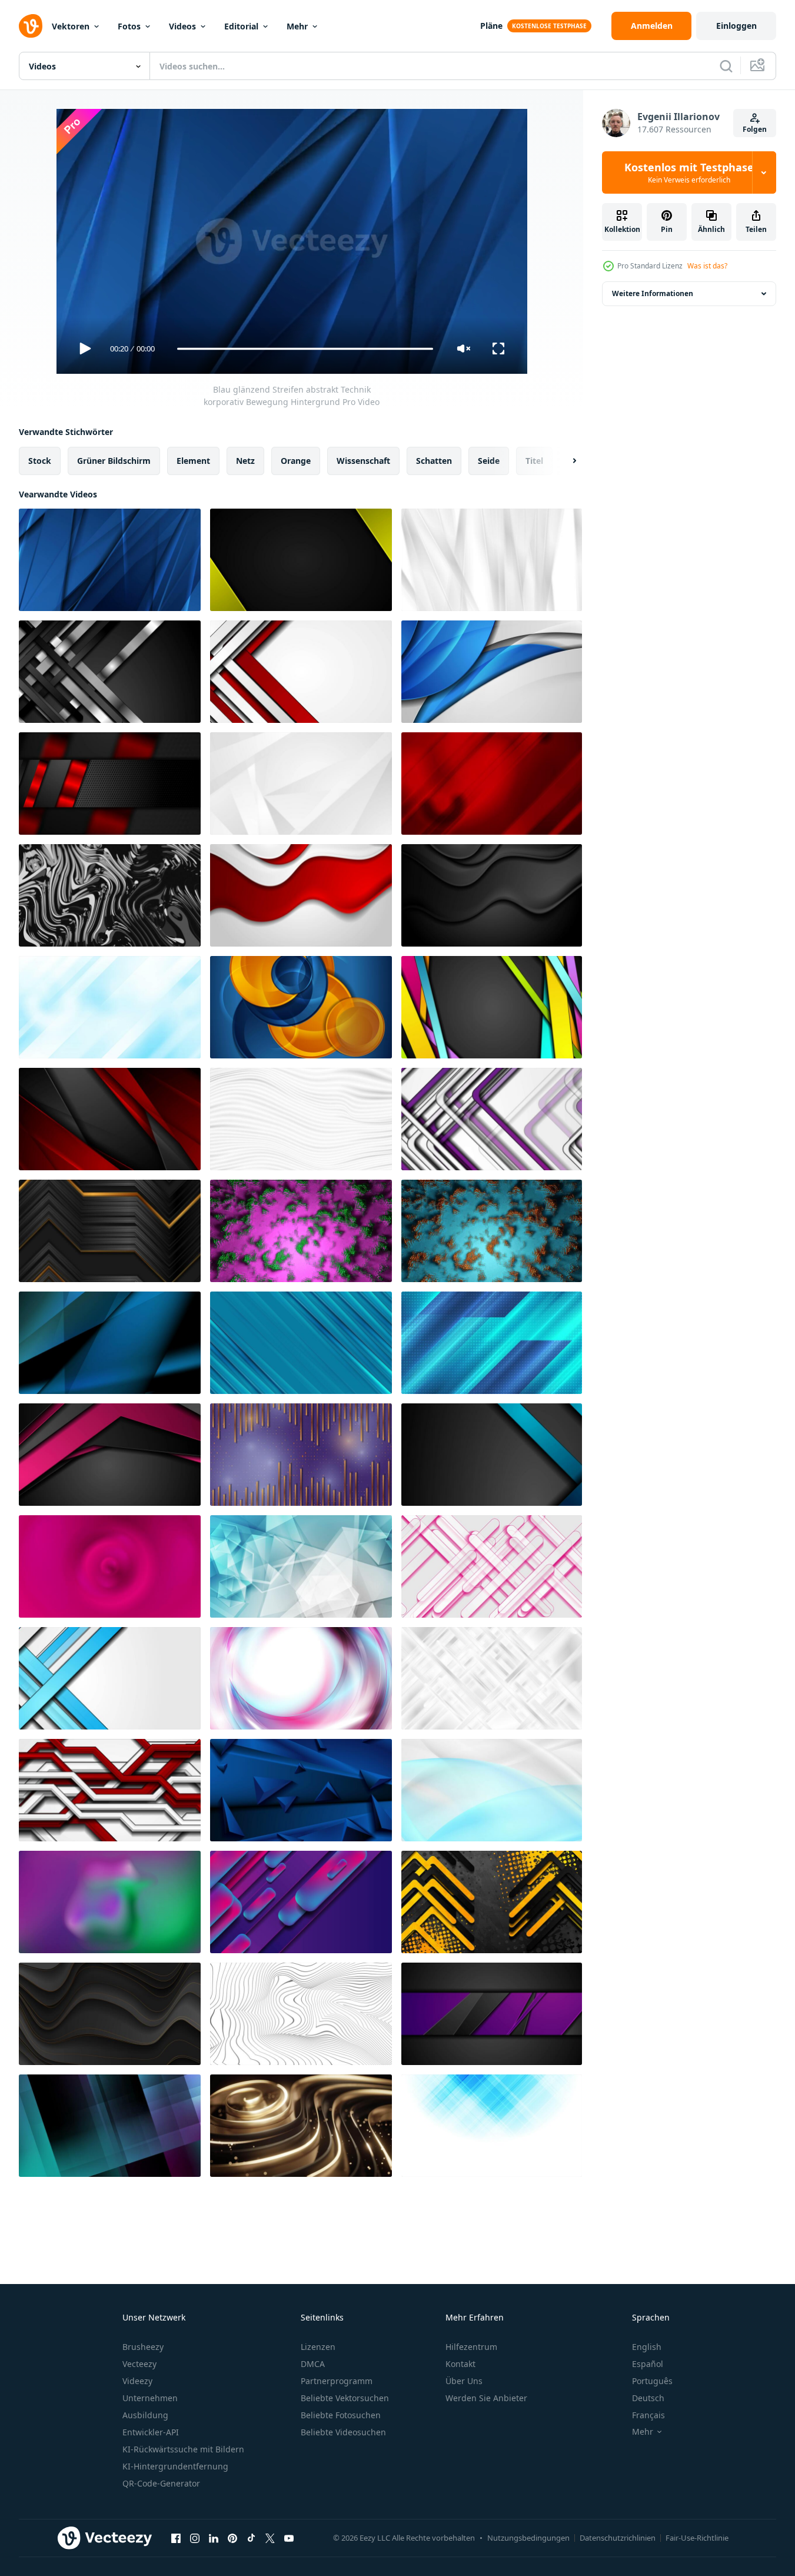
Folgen (755, 129)
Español (648, 2364)
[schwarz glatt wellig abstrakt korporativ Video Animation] (492, 895)
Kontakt (460, 2364)
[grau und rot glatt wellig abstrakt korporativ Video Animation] (301, 895)
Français (648, 2415)
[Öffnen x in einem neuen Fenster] (270, 2538)
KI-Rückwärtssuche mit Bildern (183, 2449)
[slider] (305, 349)
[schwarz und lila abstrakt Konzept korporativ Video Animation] (110, 1455)
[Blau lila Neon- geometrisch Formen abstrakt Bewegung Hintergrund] (301, 1902)
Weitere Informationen (653, 293)
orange (296, 461)
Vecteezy (139, 2364)
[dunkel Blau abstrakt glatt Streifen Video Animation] (110, 1343)
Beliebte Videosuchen (343, 2432)
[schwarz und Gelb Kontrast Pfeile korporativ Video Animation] (492, 1902)
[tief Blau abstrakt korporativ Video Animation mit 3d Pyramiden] (301, 1790)
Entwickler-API (151, 2432)
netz (245, 461)
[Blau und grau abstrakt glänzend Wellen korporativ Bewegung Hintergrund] (492, 672)
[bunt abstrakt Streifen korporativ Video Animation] (492, 1007)
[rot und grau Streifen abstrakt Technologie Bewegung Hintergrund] (110, 1790)
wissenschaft (363, 461)
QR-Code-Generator (161, 2483)
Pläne (491, 26)
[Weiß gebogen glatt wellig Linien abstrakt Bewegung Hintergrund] (301, 1119)
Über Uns (464, 2381)
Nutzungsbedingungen (528, 2538)
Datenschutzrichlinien (618, 2538)
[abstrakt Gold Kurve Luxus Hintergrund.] (301, 2126)
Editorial (241, 26)
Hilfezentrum (471, 2347)
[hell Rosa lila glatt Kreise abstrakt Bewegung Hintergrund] (110, 1566)
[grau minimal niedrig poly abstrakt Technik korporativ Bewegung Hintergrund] (301, 784)
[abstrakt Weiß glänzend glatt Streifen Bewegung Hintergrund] (492, 560)
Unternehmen (150, 2398)
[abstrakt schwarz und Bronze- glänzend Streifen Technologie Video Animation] (110, 1231)
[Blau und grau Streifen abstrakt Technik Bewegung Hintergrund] (110, 1678)
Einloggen (736, 26)
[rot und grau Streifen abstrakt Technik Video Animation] (301, 672)
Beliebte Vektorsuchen (345, 2398)
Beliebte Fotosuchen (341, 2415)
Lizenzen (318, 2347)
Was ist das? (707, 266)
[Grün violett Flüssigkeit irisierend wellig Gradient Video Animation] (110, 1902)
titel (534, 461)
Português (652, 2381)
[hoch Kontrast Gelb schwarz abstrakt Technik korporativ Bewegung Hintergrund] (301, 560)
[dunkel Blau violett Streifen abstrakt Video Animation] (110, 2126)
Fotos (129, 26)
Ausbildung (145, 2415)
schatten (434, 461)
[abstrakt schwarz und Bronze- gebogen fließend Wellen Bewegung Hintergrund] (110, 2014)
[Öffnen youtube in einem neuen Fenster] (289, 2538)
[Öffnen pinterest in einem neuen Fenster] (232, 2538)
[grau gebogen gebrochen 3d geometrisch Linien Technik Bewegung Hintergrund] (301, 2014)
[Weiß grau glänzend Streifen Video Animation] (492, 1678)
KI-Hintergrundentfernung (175, 2466)
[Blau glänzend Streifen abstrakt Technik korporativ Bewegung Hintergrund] (110, 560)
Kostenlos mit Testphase (689, 172)
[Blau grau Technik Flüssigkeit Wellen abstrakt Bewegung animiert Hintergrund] (492, 1790)
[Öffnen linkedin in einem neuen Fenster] (214, 2538)
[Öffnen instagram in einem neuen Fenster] (195, 2538)
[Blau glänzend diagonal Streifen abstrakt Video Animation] (301, 1343)
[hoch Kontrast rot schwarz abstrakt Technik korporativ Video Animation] (110, 1119)
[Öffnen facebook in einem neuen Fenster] (176, 2538)
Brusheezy (143, 2347)
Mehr (297, 26)
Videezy (137, 2381)
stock (40, 461)
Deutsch (648, 2398)
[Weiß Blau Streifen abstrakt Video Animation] (110, 1007)
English (647, 2347)
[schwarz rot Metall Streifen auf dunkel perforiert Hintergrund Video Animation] (110, 784)
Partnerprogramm (337, 2381)
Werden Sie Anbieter (486, 2398)
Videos (182, 26)
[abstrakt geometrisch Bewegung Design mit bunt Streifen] (492, 1455)
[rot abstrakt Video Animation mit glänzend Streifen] (492, 784)
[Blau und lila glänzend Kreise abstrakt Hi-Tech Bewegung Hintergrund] (301, 1678)
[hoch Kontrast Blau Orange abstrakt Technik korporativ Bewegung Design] (301, 1007)
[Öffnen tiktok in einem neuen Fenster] (251, 2538)
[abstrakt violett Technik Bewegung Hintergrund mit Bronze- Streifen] (301, 1455)
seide (489, 461)
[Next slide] (564, 461)
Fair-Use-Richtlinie (697, 2538)
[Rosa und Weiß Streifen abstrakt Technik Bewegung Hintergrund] (492, 1566)
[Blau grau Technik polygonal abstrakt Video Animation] (301, 1566)
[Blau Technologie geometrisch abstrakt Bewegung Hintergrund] (492, 2126)
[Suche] (726, 66)
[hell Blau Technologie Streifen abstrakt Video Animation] (492, 1343)
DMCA (313, 2364)
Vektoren (71, 26)
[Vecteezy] (31, 26)
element (193, 461)
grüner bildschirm (114, 461)
